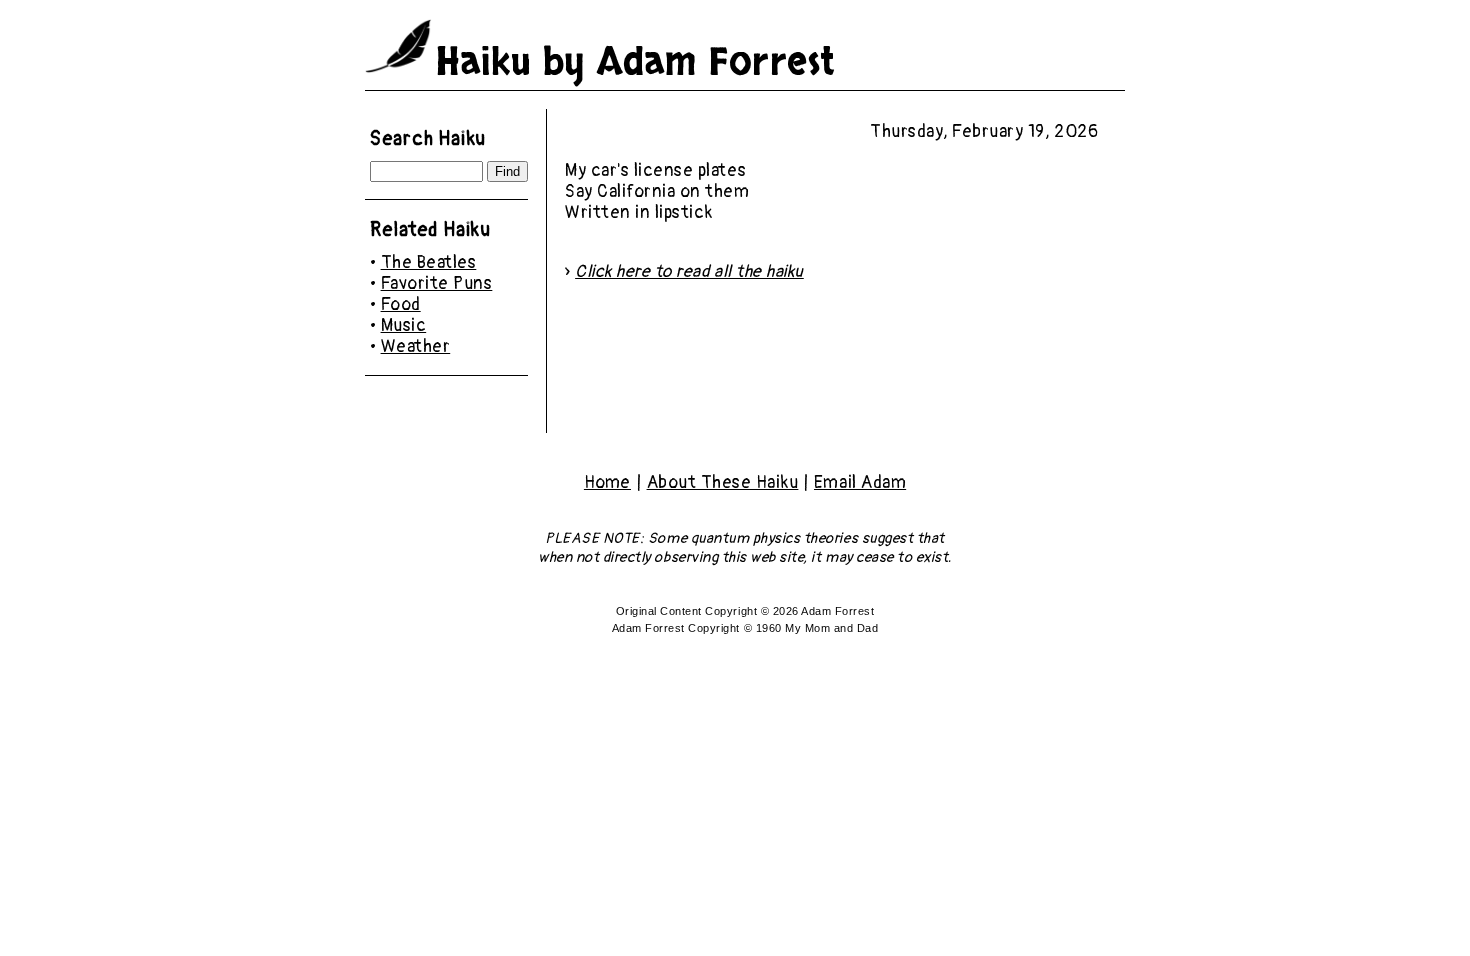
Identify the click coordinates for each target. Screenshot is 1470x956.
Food (401, 304)
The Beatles (429, 262)
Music (404, 325)
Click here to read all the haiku (689, 271)
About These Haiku (723, 482)
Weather (416, 346)
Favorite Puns (437, 283)
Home (607, 482)
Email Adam (860, 482)
